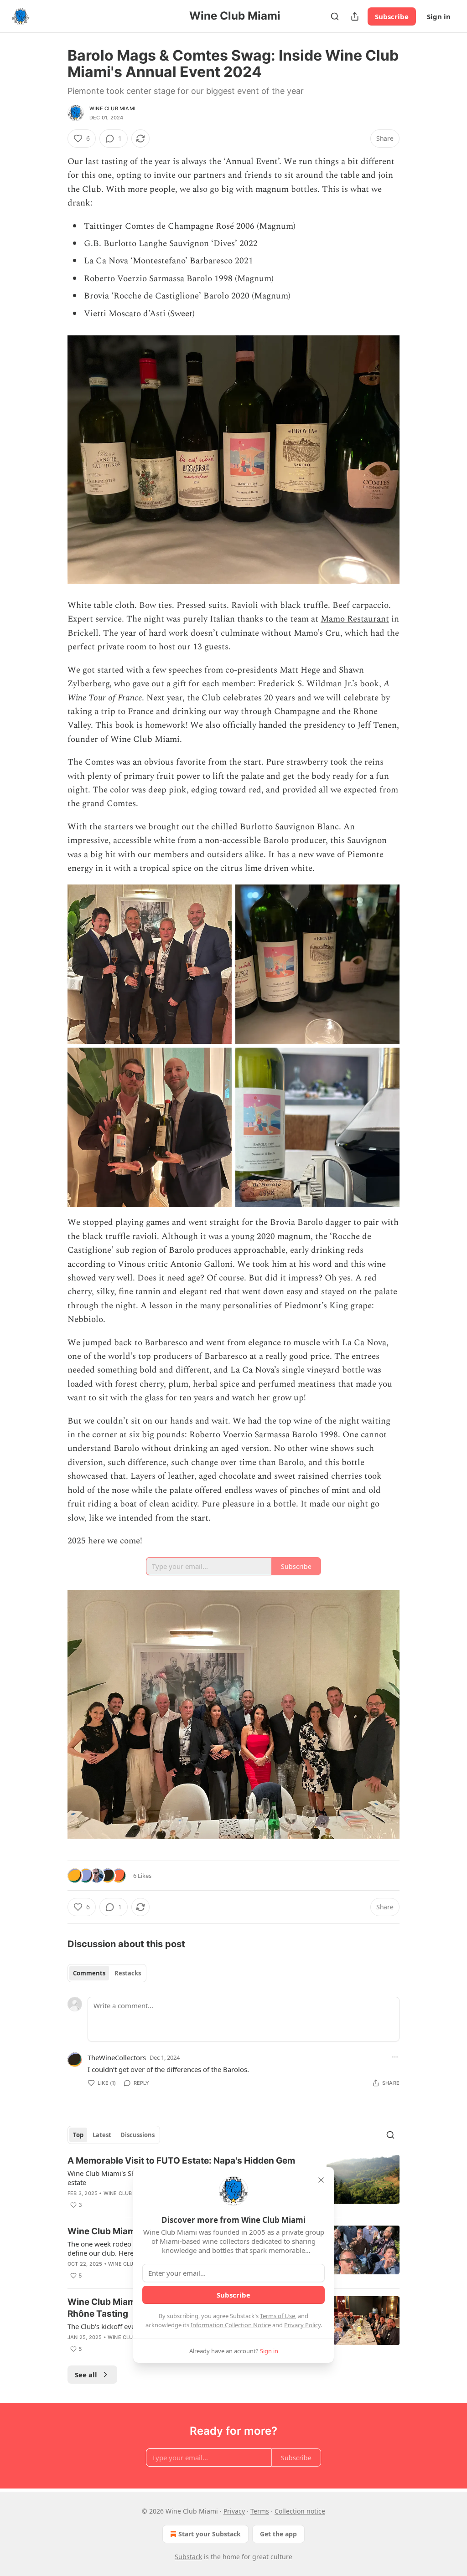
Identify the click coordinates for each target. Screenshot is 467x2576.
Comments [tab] (89, 1973)
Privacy (234, 2511)
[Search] (335, 16)
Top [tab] (78, 2135)
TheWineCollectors (117, 2057)
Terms (260, 2511)
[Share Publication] (355, 16)
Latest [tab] (102, 2135)
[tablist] (107, 1973)
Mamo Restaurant (355, 619)
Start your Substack (210, 2534)
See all (86, 2375)
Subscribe (392, 16)
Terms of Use (278, 2316)
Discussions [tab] (138, 2135)
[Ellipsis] (395, 2057)
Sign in (439, 16)
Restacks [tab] (128, 1973)
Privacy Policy (302, 2325)
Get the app (278, 2534)
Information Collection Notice (231, 2325)
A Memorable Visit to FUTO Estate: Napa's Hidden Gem (181, 2161)
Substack (188, 2557)
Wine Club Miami (112, 108)
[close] (321, 2180)
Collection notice (300, 2511)
